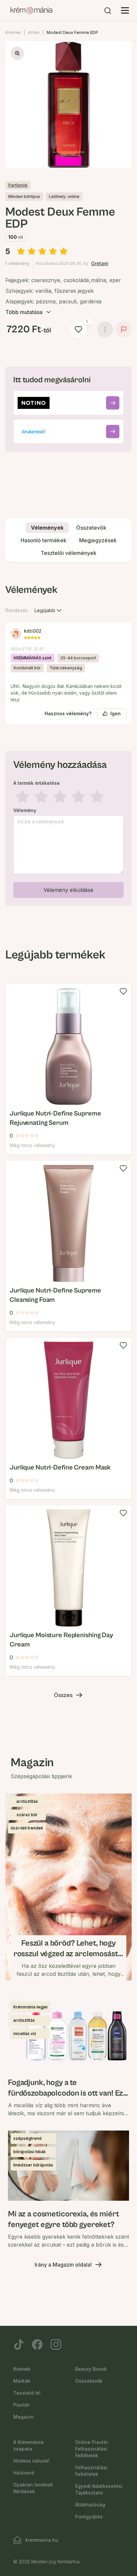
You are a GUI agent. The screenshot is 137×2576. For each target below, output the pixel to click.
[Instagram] (56, 2344)
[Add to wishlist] (123, 991)
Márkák (22, 2381)
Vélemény (25, 810)
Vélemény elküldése (68, 890)
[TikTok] (19, 2344)
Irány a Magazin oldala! (63, 2265)
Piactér (21, 2405)
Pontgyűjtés (89, 2517)
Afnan (34, 32)
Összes (63, 1695)
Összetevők (89, 2381)
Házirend (24, 2473)
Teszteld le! (27, 2393)
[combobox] (49, 610)
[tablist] (68, 540)
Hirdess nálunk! (31, 2461)
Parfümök (18, 185)
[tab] (47, 528)
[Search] (108, 11)
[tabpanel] (68, 744)
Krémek (13, 32)
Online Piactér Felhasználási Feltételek (92, 2449)
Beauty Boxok (91, 2369)
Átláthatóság (90, 2505)
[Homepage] (32, 11)
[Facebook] (37, 2344)
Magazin (23, 2417)
